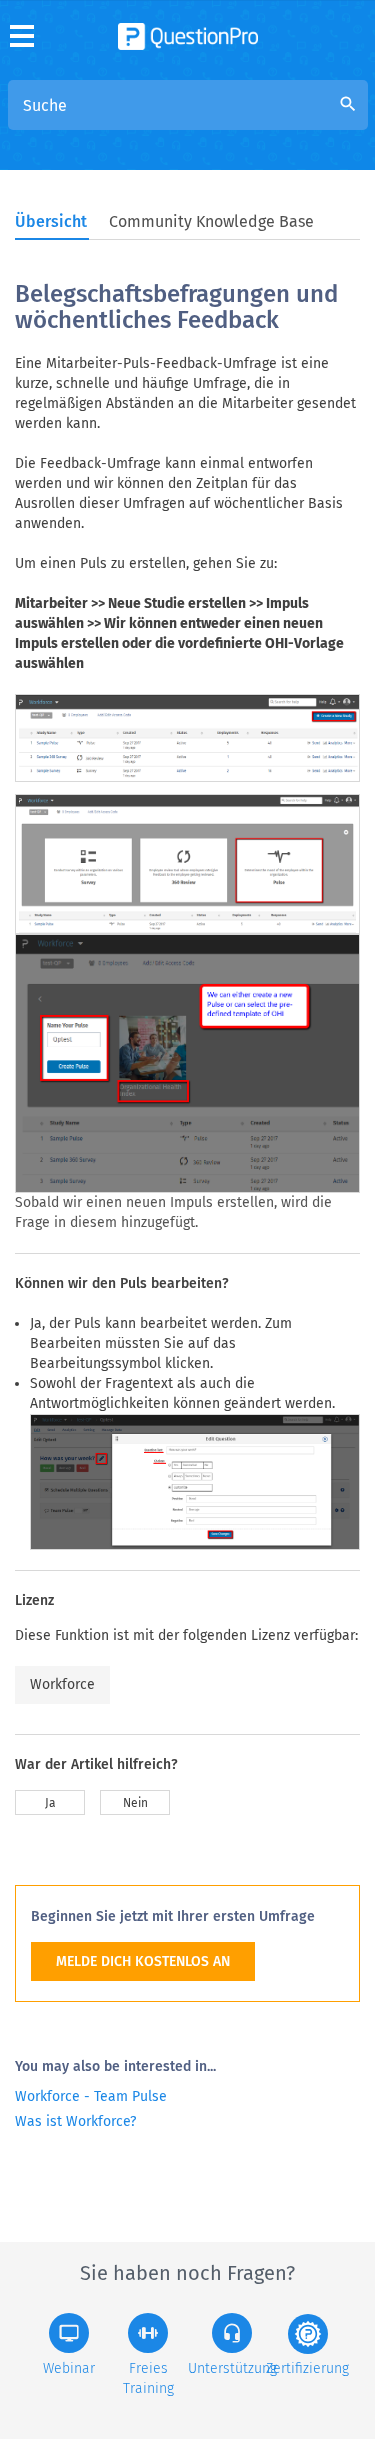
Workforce (62, 1684)
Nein (135, 1803)
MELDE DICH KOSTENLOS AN (143, 1961)
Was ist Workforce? (75, 2121)
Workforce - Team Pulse (91, 2096)
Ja (50, 1803)
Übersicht (51, 221)
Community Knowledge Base (211, 221)
